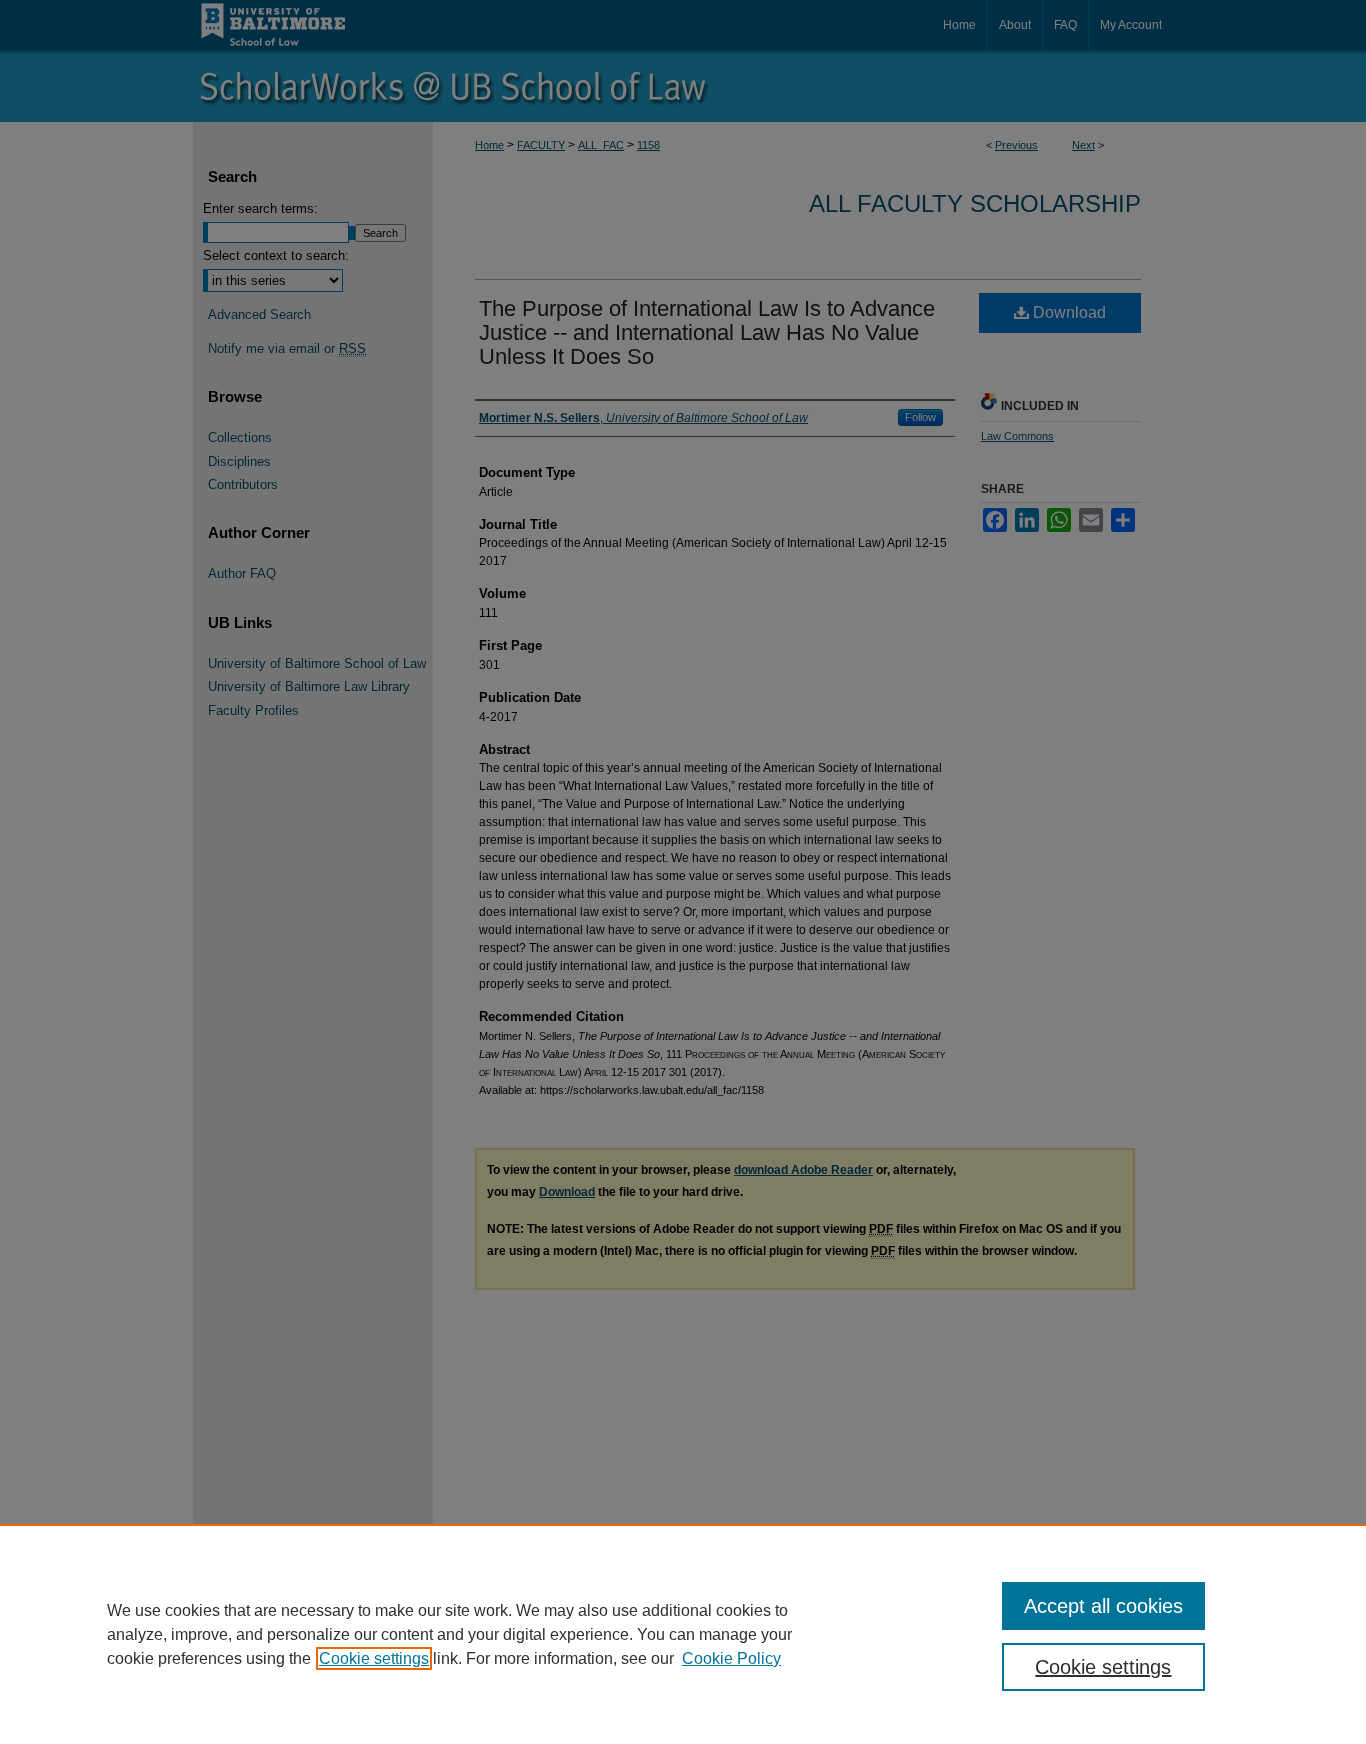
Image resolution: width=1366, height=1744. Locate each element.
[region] (683, 1634)
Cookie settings (374, 1658)
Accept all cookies (1103, 1606)
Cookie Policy (731, 1658)
